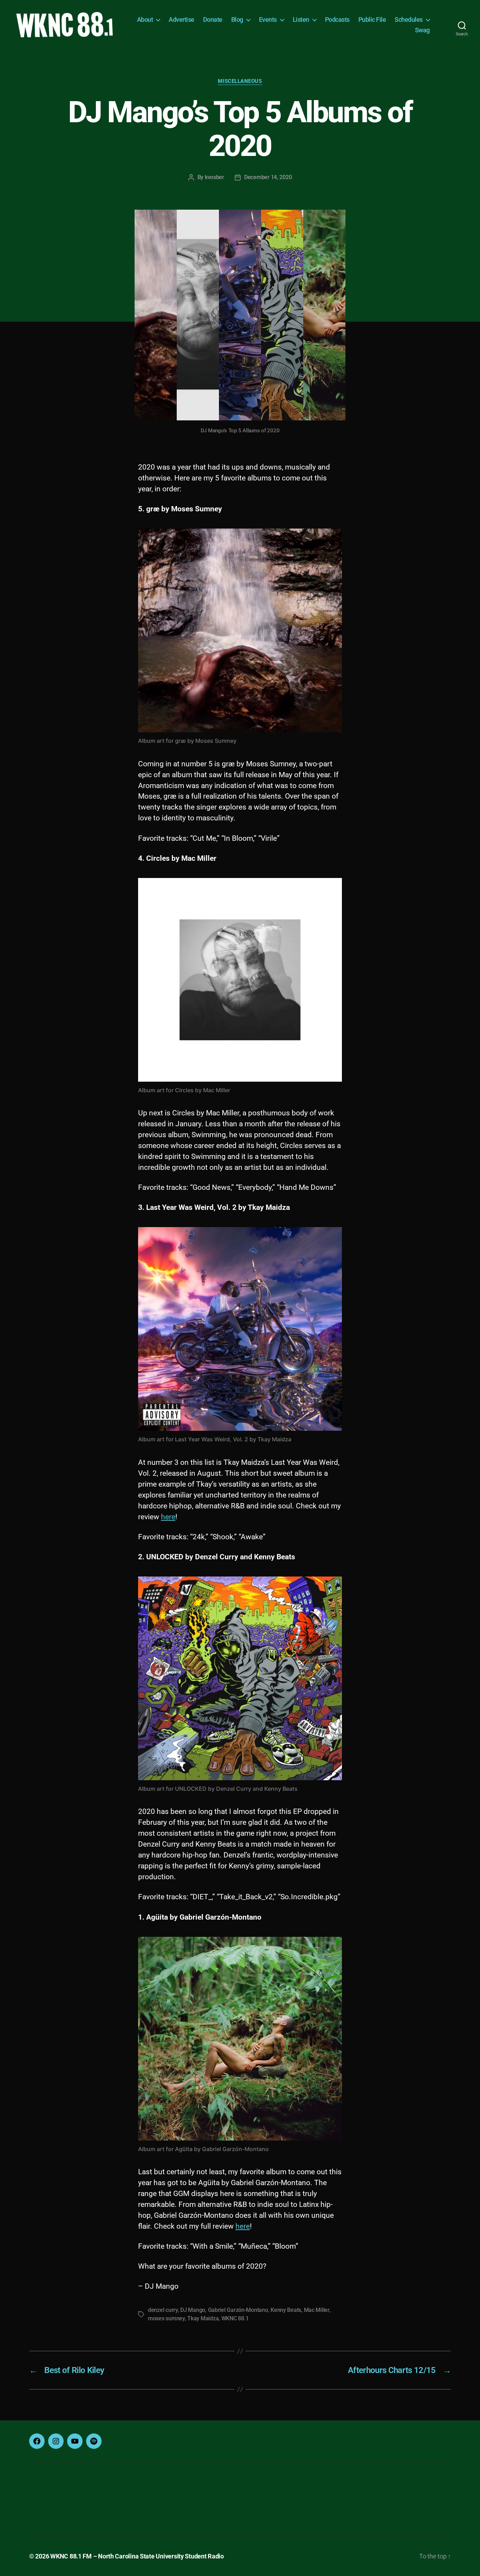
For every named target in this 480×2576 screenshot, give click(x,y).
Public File (372, 19)
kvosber (215, 177)
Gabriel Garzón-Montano (238, 2310)
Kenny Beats (286, 2310)
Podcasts (337, 19)
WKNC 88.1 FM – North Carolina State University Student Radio (137, 2556)
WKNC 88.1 (235, 2318)
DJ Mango (193, 2310)
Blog (237, 19)
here (168, 1517)
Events (268, 19)
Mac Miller (317, 2310)
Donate (213, 19)
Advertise (181, 19)
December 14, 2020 (268, 177)
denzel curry (163, 2310)
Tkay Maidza (203, 2318)
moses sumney (166, 2318)
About (145, 19)
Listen (301, 19)
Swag (422, 30)
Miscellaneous (240, 81)
